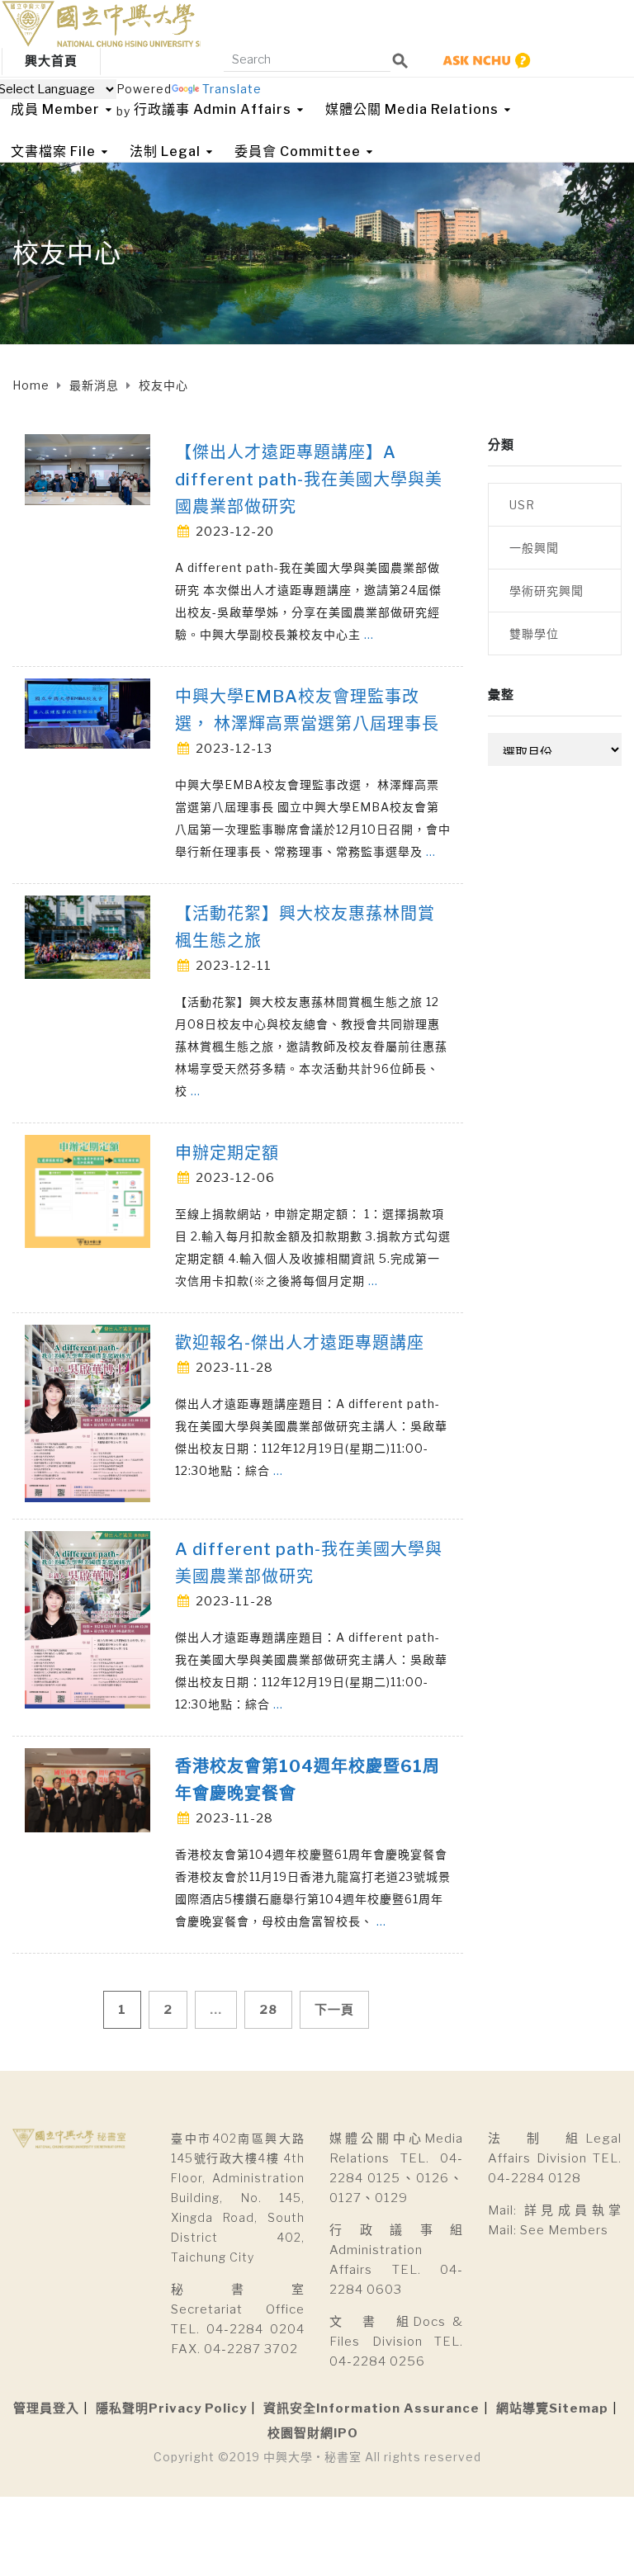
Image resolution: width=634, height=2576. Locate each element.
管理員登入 (46, 2408)
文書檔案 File (53, 151)
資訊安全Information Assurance (371, 2408)
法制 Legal (165, 151)
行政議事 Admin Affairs (213, 109)
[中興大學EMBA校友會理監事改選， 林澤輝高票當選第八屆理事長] (88, 712)
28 (268, 2010)
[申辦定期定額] (88, 1190)
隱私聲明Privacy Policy (171, 2408)
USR (522, 505)
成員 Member (55, 109)
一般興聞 (534, 548)
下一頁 (334, 2010)
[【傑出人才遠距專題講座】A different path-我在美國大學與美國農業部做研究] (88, 468)
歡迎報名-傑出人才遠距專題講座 (300, 1343)
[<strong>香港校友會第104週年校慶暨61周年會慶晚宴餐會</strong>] (88, 1788)
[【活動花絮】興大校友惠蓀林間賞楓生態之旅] (88, 936)
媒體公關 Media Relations (412, 109)
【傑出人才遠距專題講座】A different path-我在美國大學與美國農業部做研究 (309, 480)
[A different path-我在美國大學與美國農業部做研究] (88, 1618)
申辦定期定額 (227, 1153)
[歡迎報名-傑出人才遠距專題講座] (88, 1412)
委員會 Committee (298, 151)
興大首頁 (51, 61)
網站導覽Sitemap (552, 2408)
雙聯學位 (534, 633)
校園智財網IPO (313, 2433)
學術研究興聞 (546, 591)
